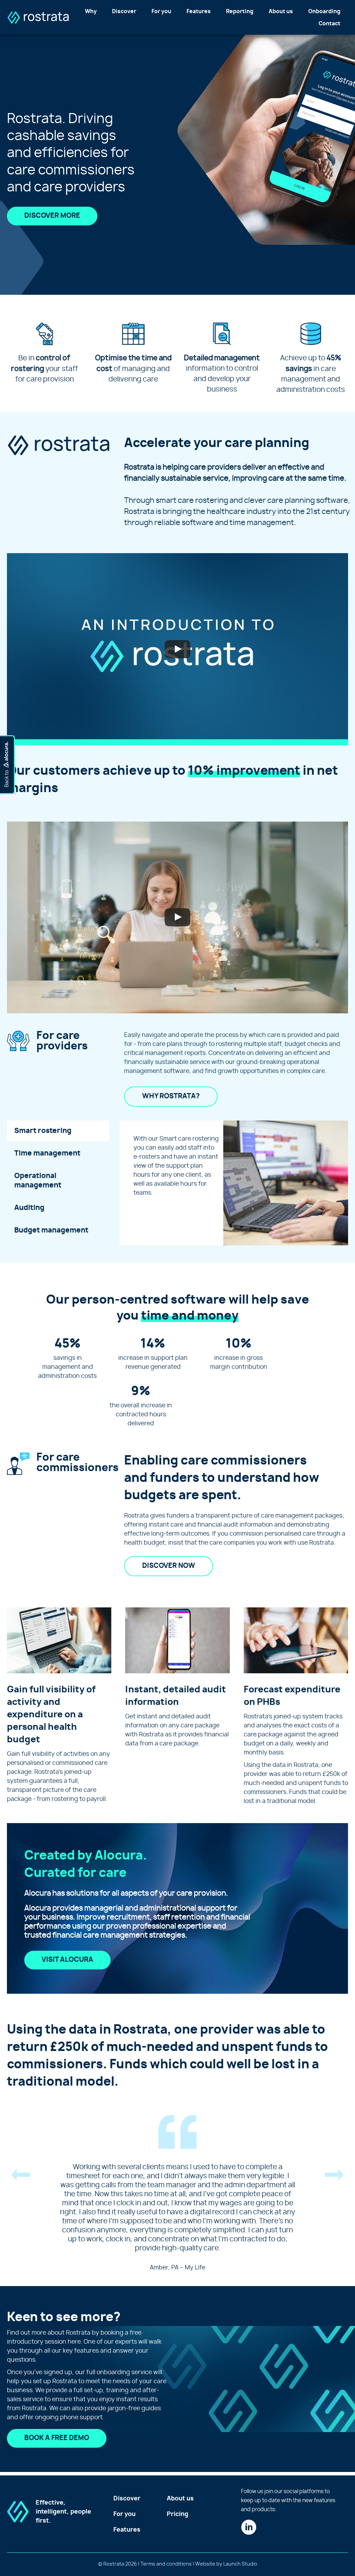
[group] (68, 1359)
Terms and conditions (166, 2564)
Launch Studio (240, 2564)
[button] (21, 2177)
